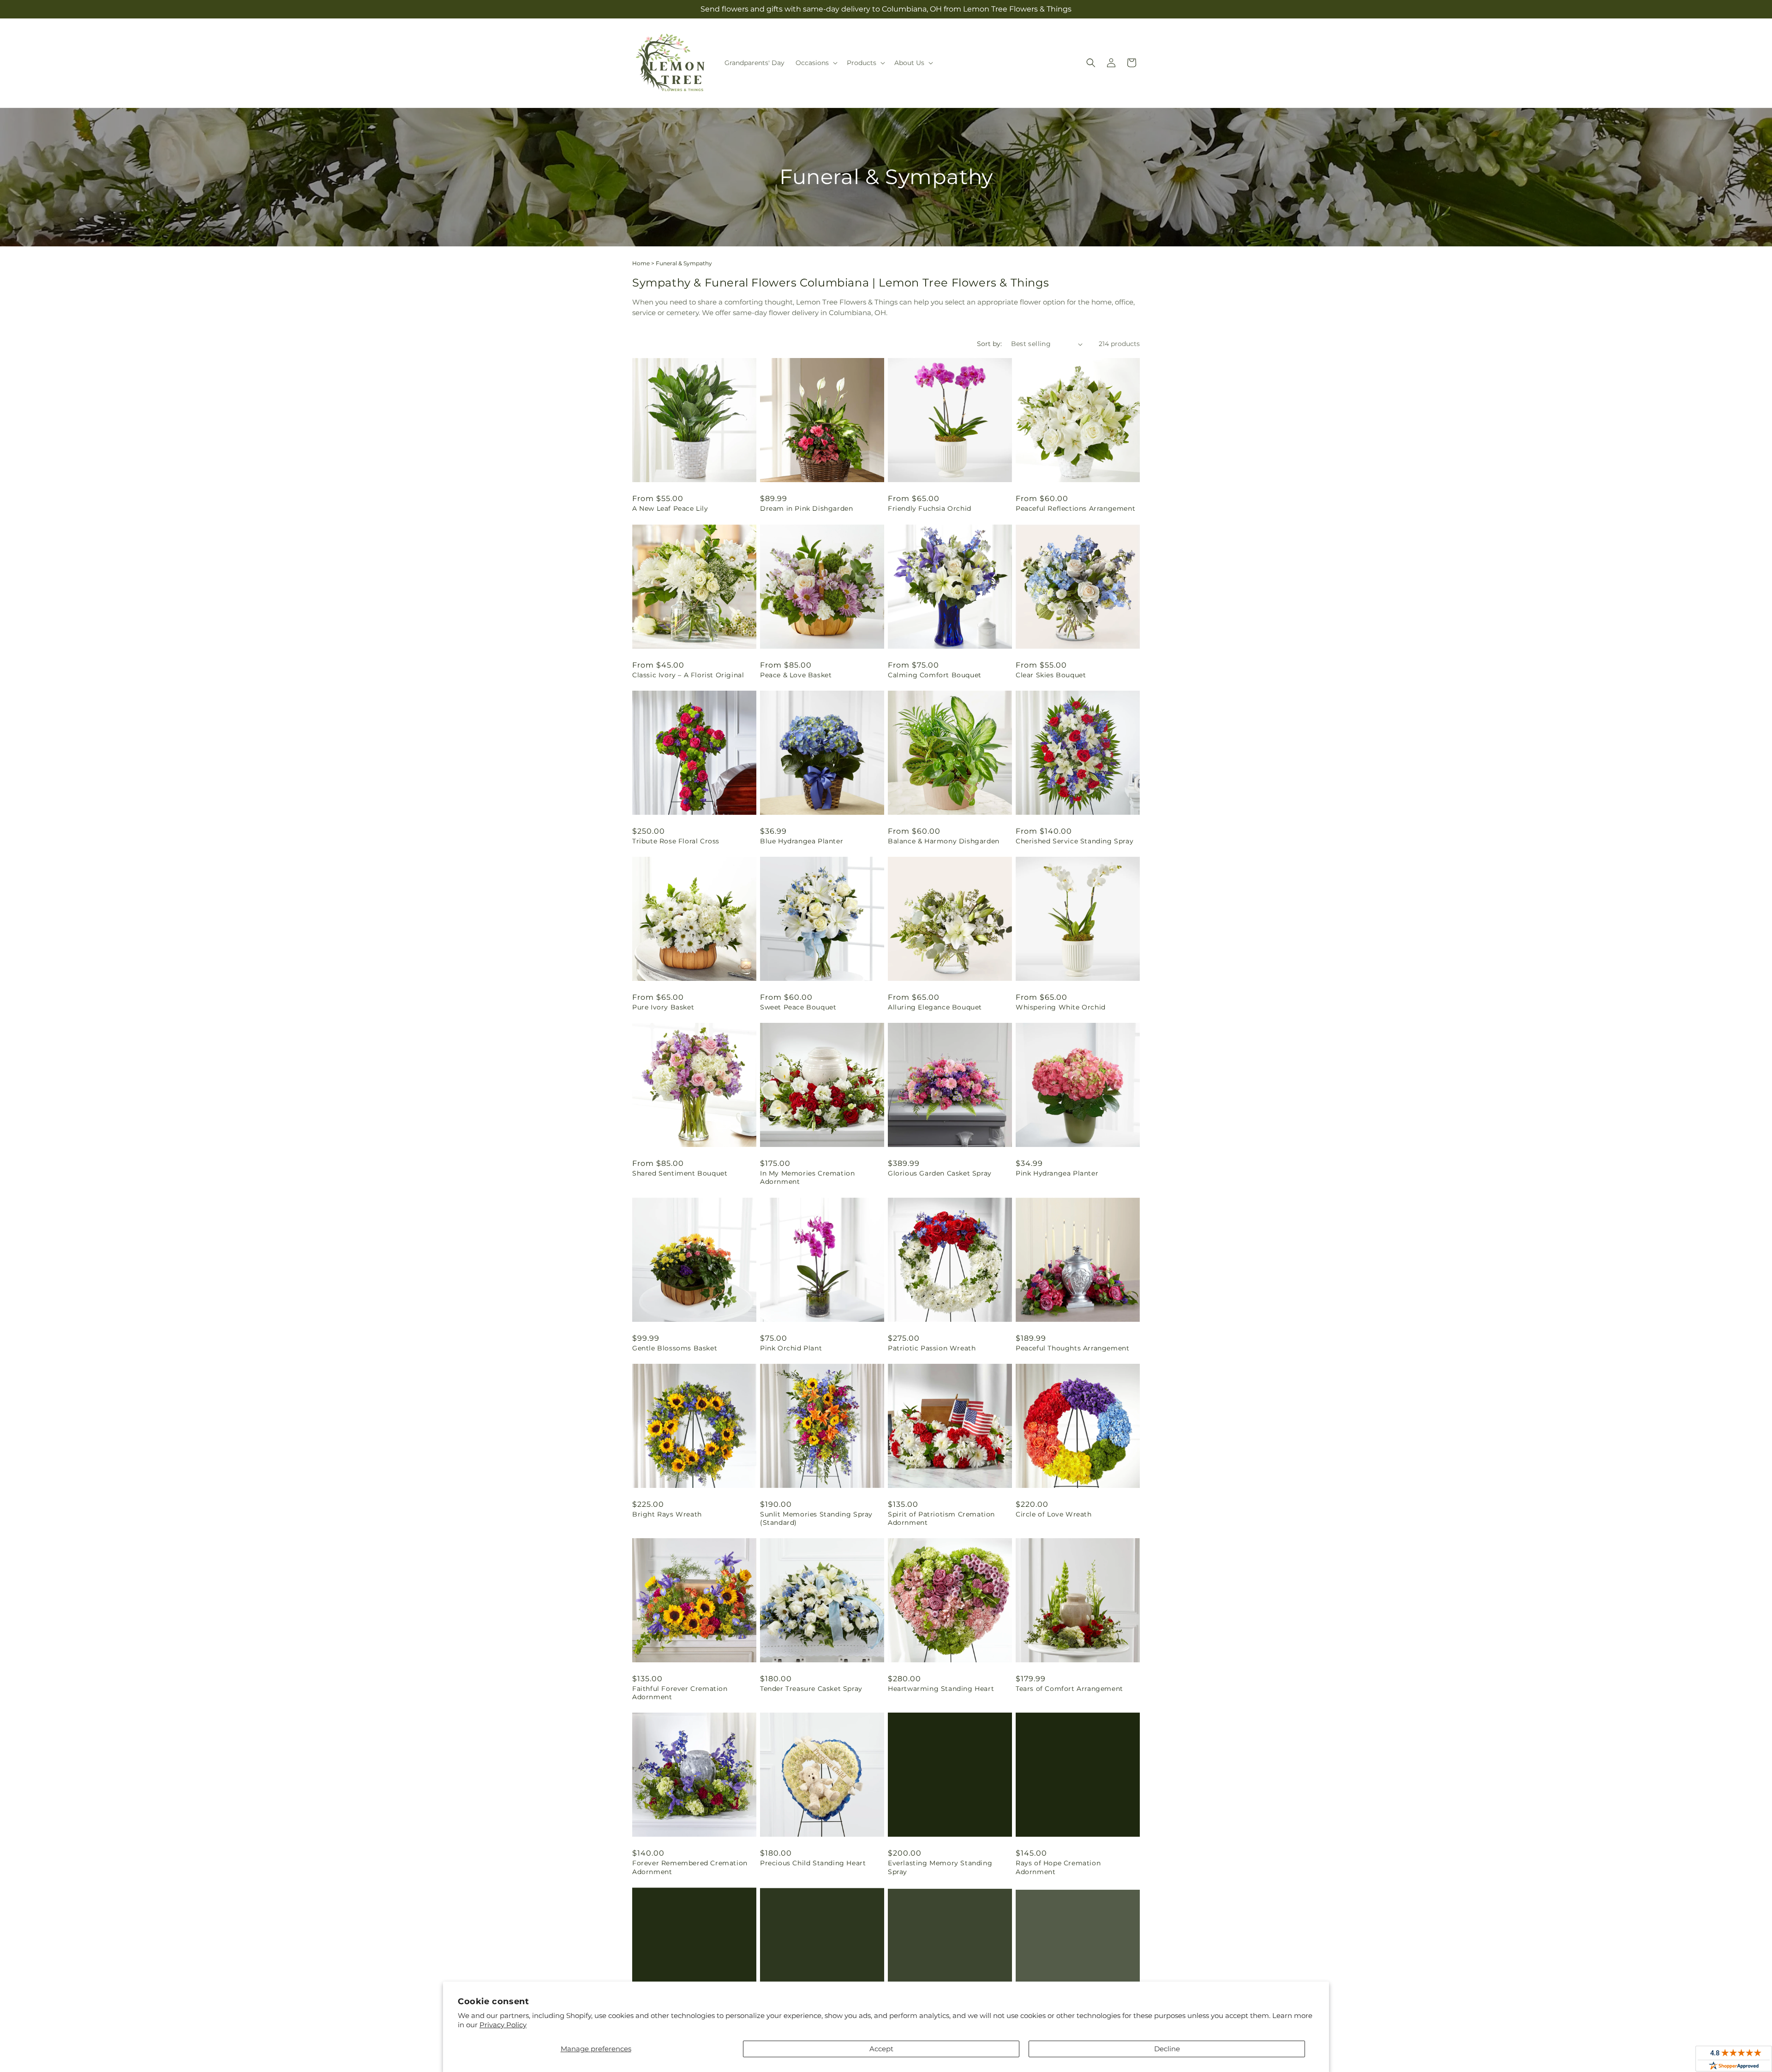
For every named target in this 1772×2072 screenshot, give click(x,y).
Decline (1167, 2049)
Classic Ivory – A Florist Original (688, 675)
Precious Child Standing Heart (813, 1863)
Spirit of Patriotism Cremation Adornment (941, 1518)
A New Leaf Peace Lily (670, 508)
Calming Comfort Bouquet (935, 675)
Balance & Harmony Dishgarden (944, 841)
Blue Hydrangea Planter (802, 841)
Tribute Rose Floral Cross (676, 841)
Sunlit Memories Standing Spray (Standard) (816, 1518)
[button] (816, 63)
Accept (881, 2049)
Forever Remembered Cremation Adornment (690, 1867)
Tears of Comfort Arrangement (1069, 1689)
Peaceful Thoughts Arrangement (1072, 1348)
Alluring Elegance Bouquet (935, 1007)
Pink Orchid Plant (791, 1348)
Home (641, 263)
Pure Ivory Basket (663, 1007)
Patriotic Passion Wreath (932, 1348)
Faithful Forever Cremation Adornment (680, 1693)
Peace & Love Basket (796, 675)
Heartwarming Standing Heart (941, 1689)
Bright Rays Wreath (667, 1514)
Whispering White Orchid (1061, 1007)
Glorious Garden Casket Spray (940, 1173)
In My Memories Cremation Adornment (807, 1177)
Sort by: (989, 344)
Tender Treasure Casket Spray (811, 1689)
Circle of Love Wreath (1054, 1514)
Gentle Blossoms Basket (675, 1348)
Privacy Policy (503, 2025)
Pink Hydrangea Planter (1057, 1173)
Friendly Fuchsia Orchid (930, 508)
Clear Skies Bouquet (1051, 675)
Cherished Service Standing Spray (1075, 841)
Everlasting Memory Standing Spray (940, 1867)
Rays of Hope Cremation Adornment (1058, 1867)
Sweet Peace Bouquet (798, 1007)
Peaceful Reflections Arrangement (1075, 508)
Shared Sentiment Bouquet (680, 1173)
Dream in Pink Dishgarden (806, 508)
